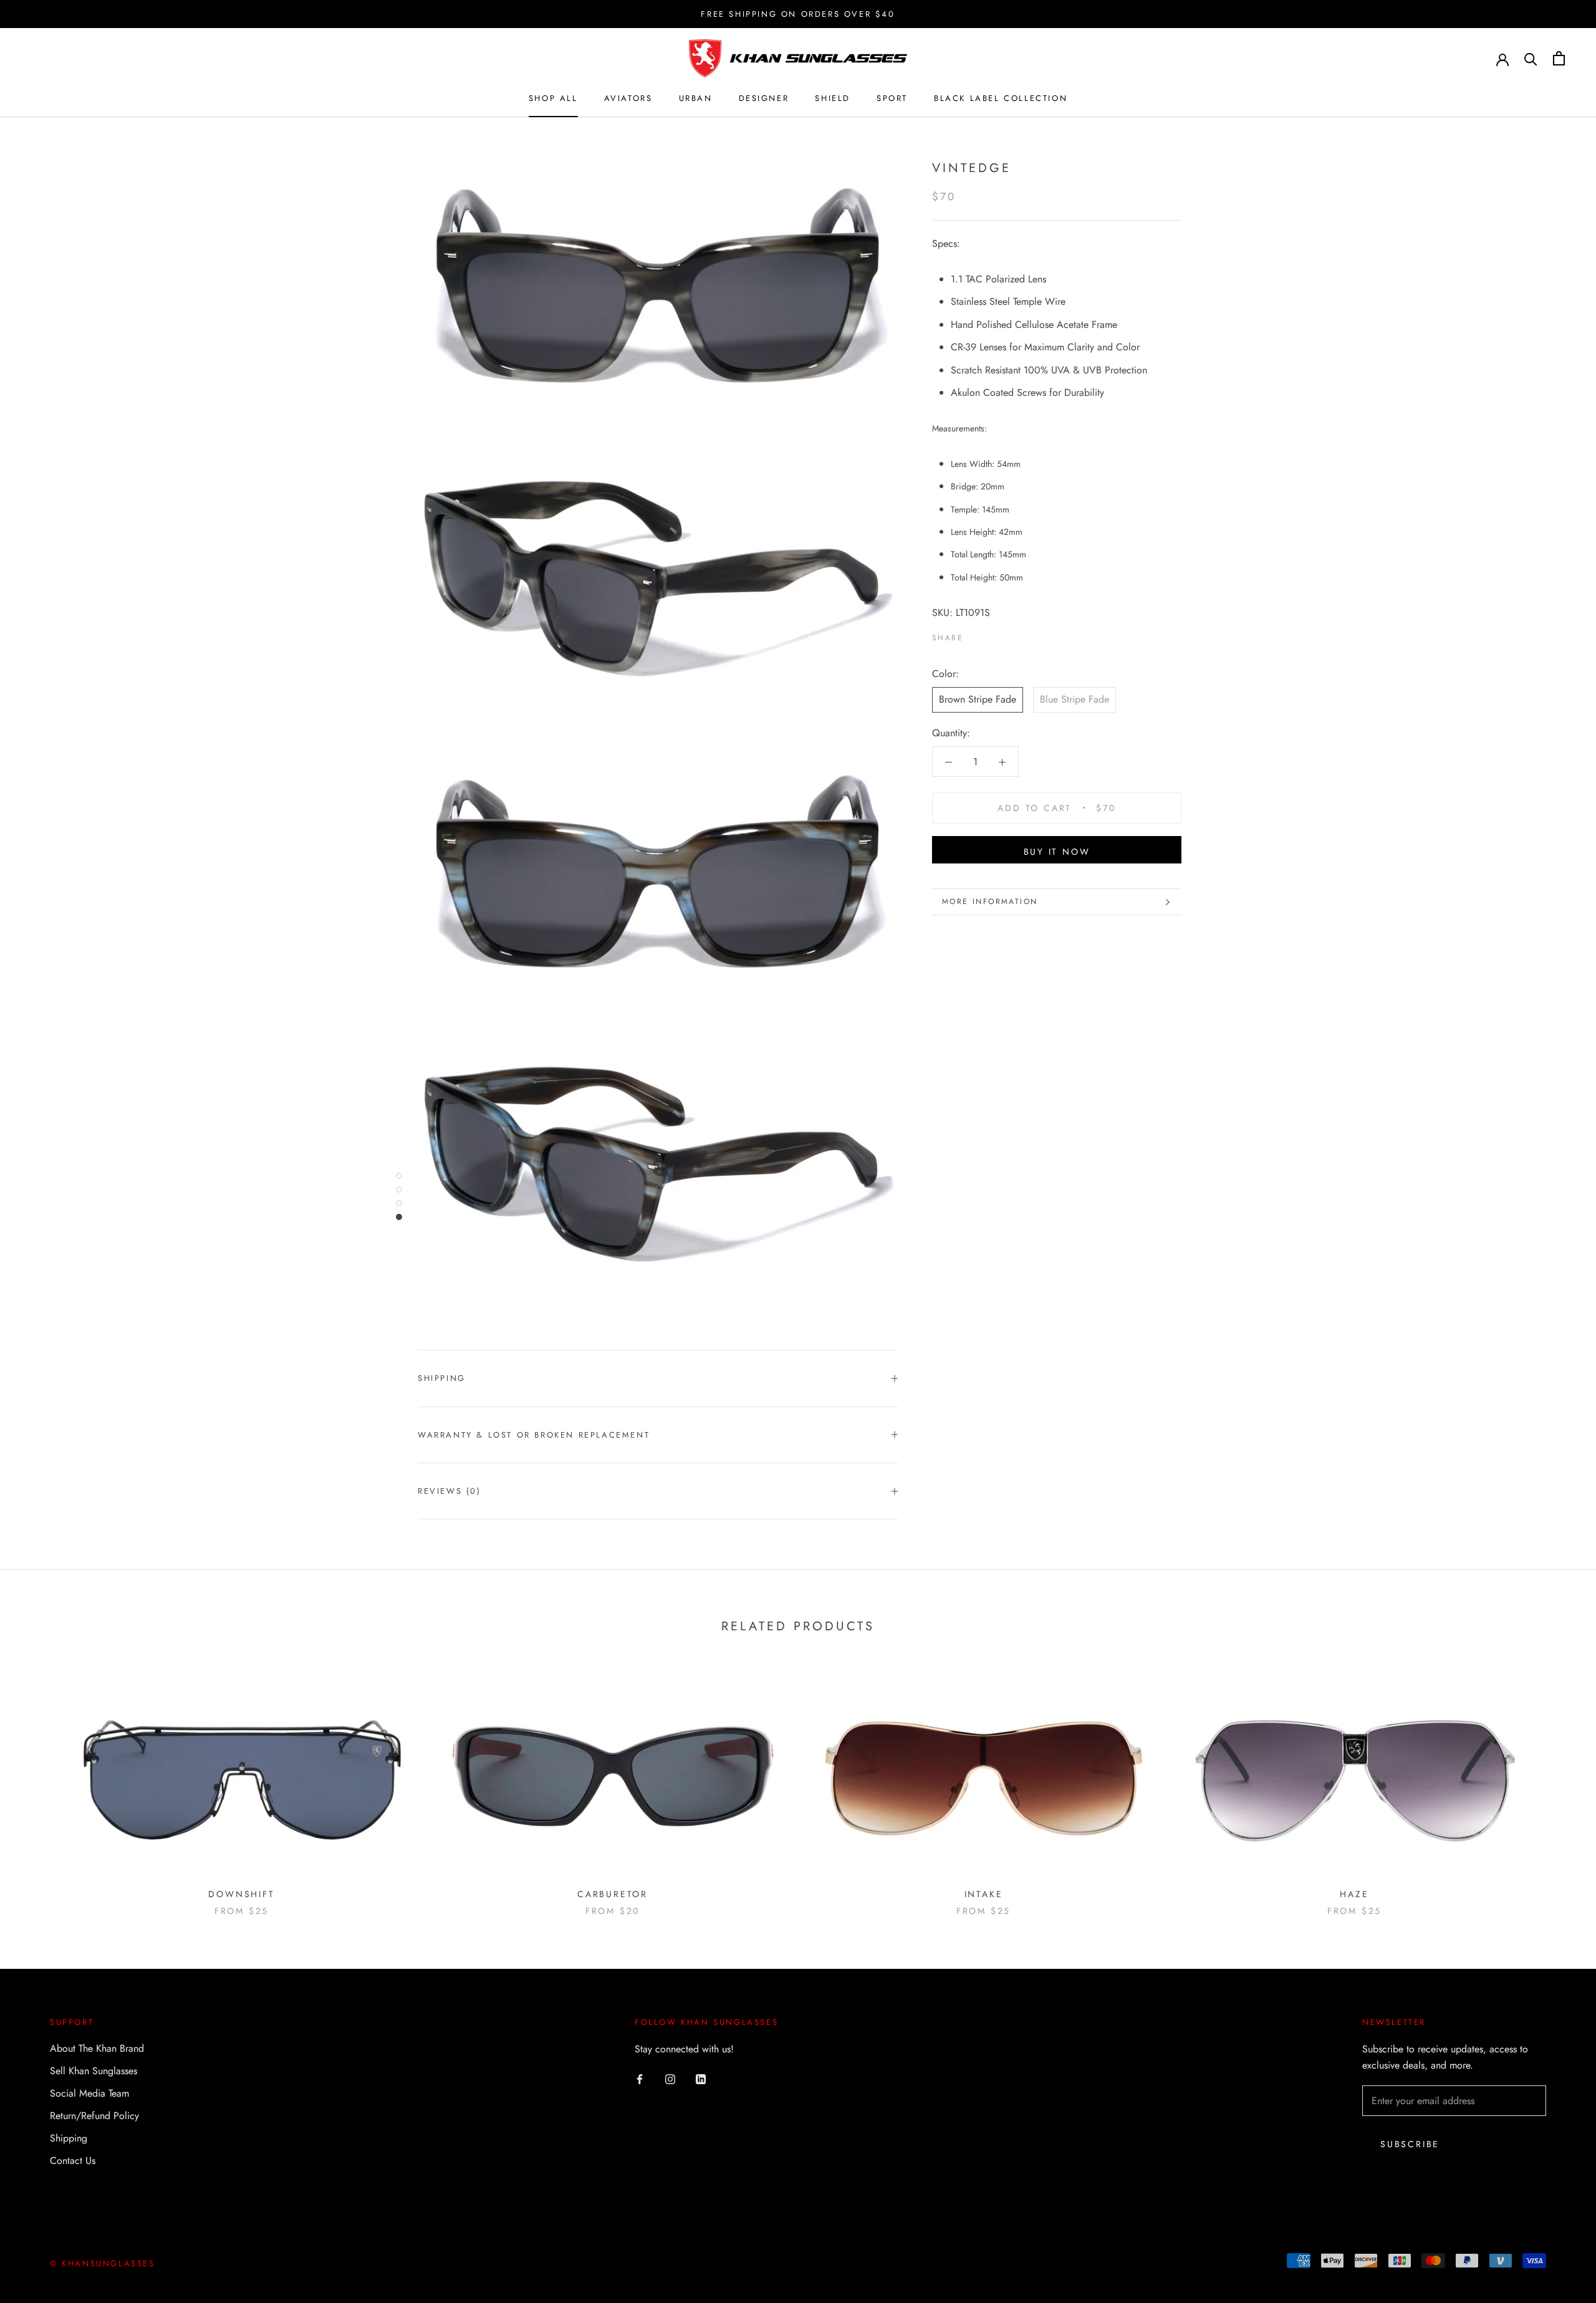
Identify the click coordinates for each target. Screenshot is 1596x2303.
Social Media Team (89, 2093)
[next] (1557, 1785)
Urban (696, 98)
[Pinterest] (1007, 636)
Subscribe (1410, 2144)
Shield (833, 98)
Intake (984, 1894)
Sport (892, 98)
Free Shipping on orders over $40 (798, 14)
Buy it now (1057, 852)
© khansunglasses (103, 2263)
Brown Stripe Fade (978, 700)
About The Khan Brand (97, 2048)
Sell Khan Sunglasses (94, 2071)
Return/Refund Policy (94, 2116)
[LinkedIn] (701, 2078)
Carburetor (613, 1894)
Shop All (553, 98)
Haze (1354, 1894)
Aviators (628, 98)
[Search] (1531, 58)
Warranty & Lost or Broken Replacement (534, 1435)
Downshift (241, 1894)
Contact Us (73, 2161)
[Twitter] (991, 636)
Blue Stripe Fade (1074, 700)
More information (990, 901)
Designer (764, 98)
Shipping (442, 1378)
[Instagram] (670, 2078)
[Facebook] (975, 636)
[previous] (39, 1785)
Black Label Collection (1001, 98)
